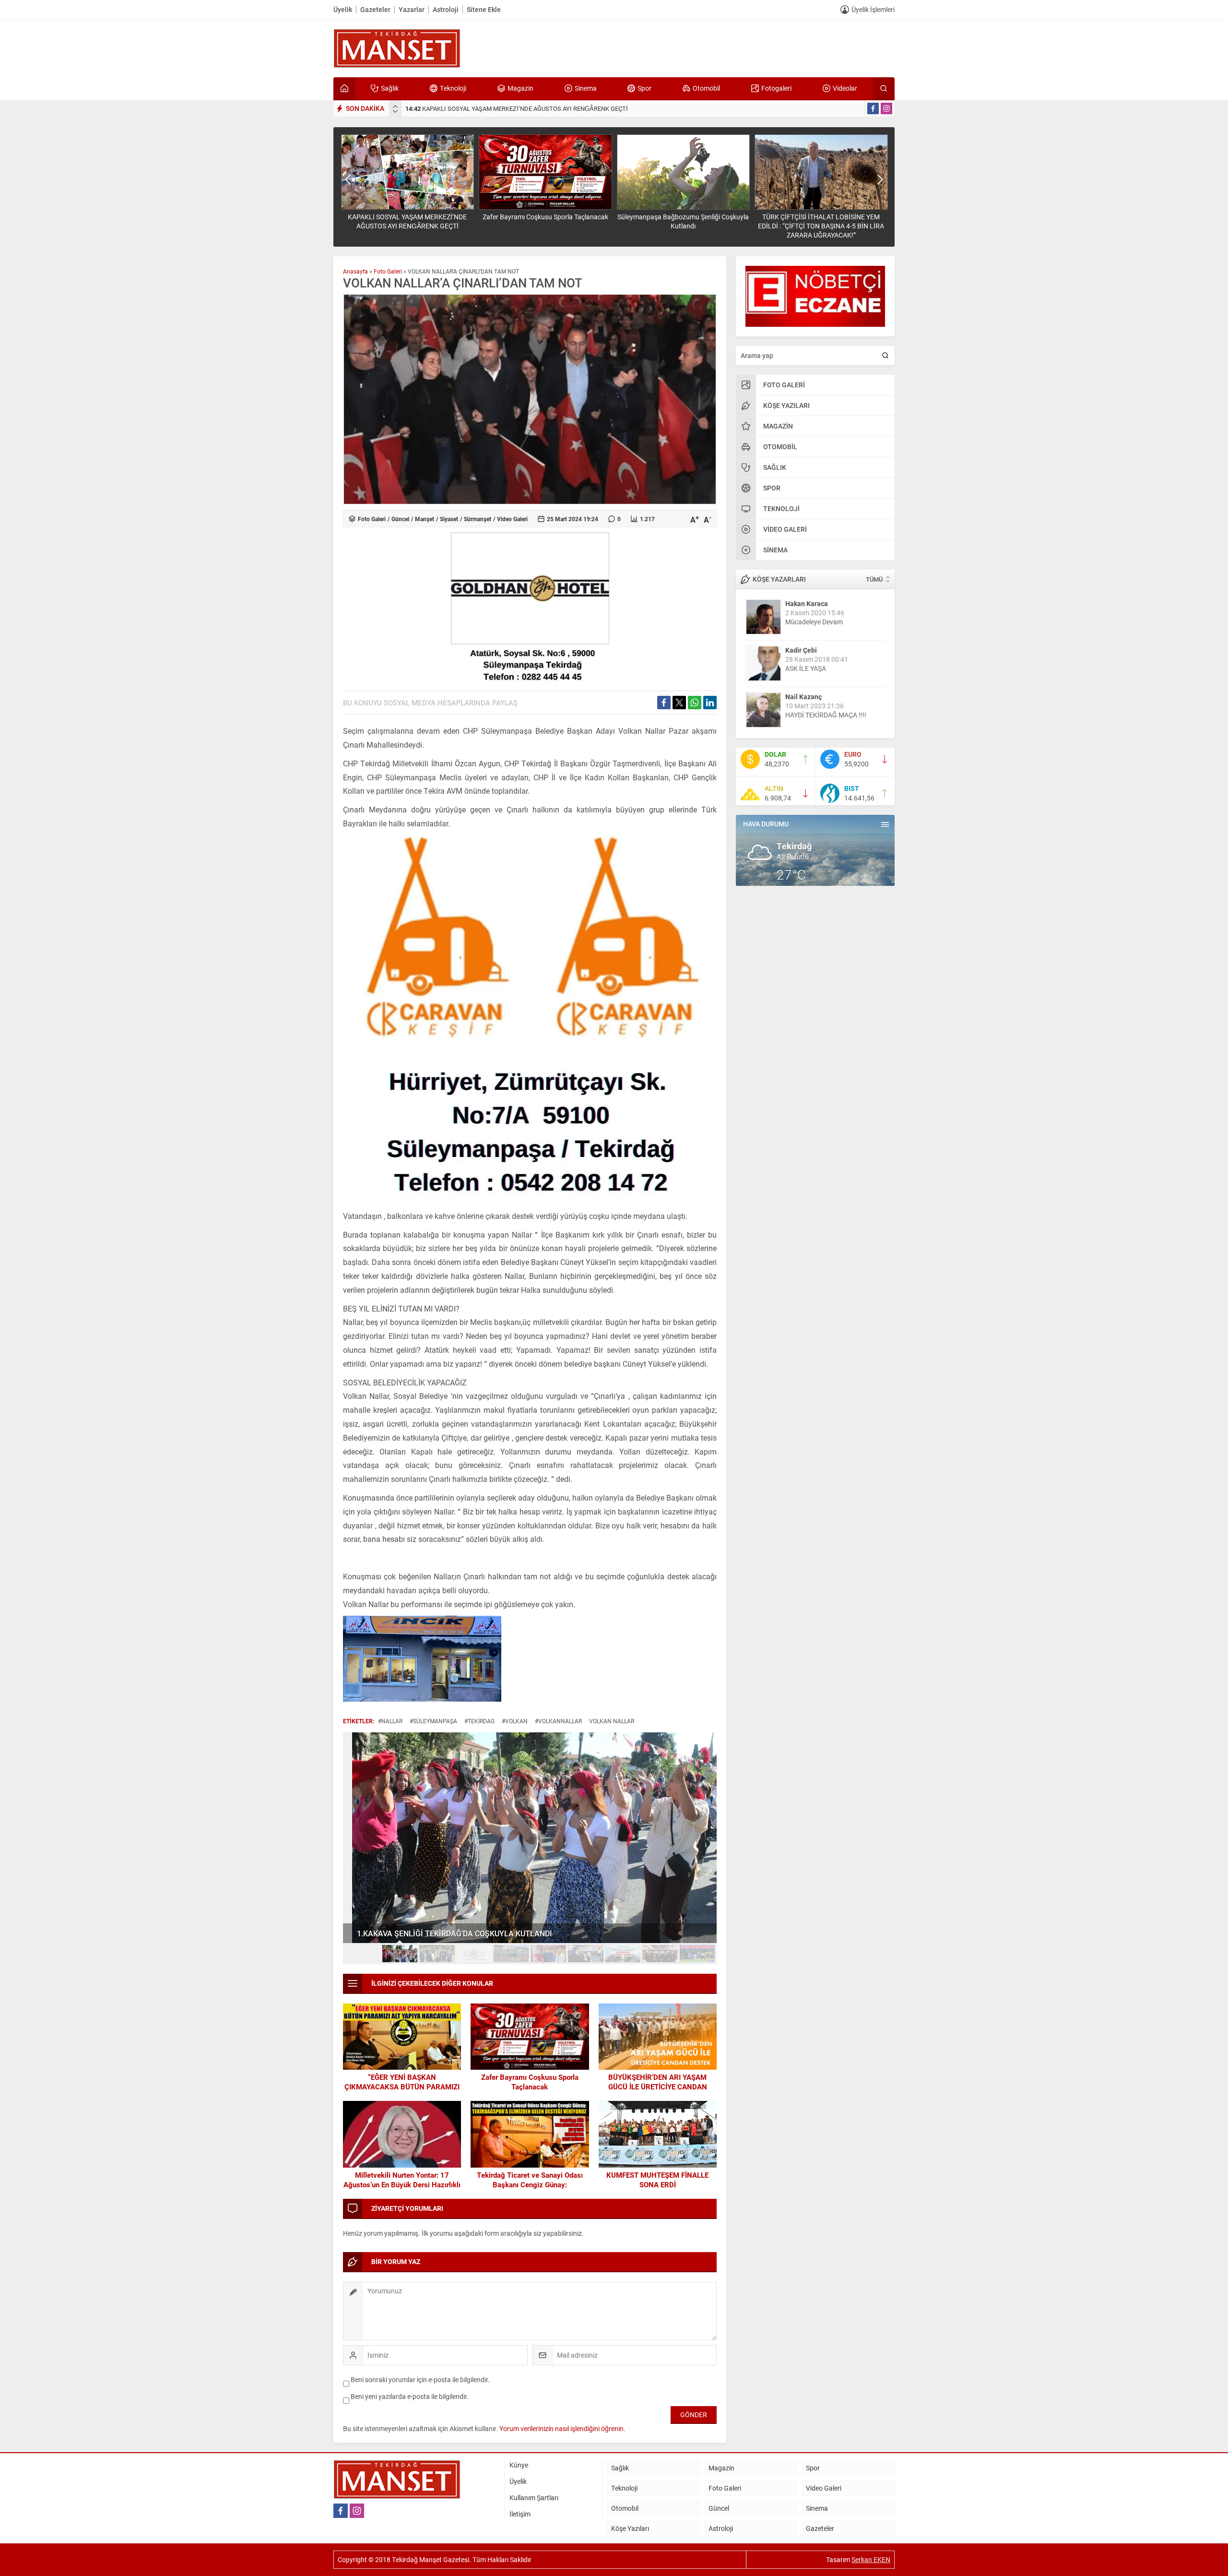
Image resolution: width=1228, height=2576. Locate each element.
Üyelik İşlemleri (873, 9)
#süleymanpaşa (433, 1721)
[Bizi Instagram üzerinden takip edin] (886, 108)
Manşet (425, 519)
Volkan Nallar (612, 1721)
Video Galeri (512, 519)
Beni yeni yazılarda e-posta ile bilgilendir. (410, 2396)
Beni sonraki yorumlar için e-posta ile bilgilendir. (420, 2379)
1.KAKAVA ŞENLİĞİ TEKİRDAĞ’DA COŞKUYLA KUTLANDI (445, 1933)
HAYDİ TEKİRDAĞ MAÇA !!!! (826, 715)
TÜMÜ (874, 579)
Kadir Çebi (801, 650)
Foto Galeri (388, 271)
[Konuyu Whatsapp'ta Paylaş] (695, 703)
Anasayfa (355, 271)
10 (697, 1954)
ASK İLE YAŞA (806, 668)
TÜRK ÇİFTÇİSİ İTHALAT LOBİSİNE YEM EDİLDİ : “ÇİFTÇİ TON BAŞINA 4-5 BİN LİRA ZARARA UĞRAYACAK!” (821, 226)
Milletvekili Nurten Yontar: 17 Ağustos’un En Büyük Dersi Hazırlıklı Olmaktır (402, 2184)
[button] (363, 1954)
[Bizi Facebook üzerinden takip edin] (873, 108)
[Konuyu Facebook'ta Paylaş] (664, 703)
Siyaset (449, 519)
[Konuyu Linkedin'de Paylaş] (710, 703)
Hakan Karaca (807, 603)
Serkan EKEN (871, 2559)
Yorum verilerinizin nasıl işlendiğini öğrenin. (562, 2428)
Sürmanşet (478, 519)
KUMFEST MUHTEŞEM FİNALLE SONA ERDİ (657, 2180)
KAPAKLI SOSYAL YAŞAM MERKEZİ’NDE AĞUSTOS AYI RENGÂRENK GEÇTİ (517, 108)
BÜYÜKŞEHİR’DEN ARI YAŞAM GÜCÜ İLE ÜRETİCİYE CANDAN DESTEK (658, 2087)
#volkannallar (558, 1721)
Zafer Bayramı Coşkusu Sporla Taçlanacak (545, 217)
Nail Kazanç (803, 697)
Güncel (400, 519)
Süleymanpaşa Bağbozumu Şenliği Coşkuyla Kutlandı (683, 221)
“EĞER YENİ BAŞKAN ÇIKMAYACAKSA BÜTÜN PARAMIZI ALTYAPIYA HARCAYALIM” (402, 2087)
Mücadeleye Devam (814, 622)
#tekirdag (479, 1721)
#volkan (515, 1721)
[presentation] (395, 107)
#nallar (390, 1721)
